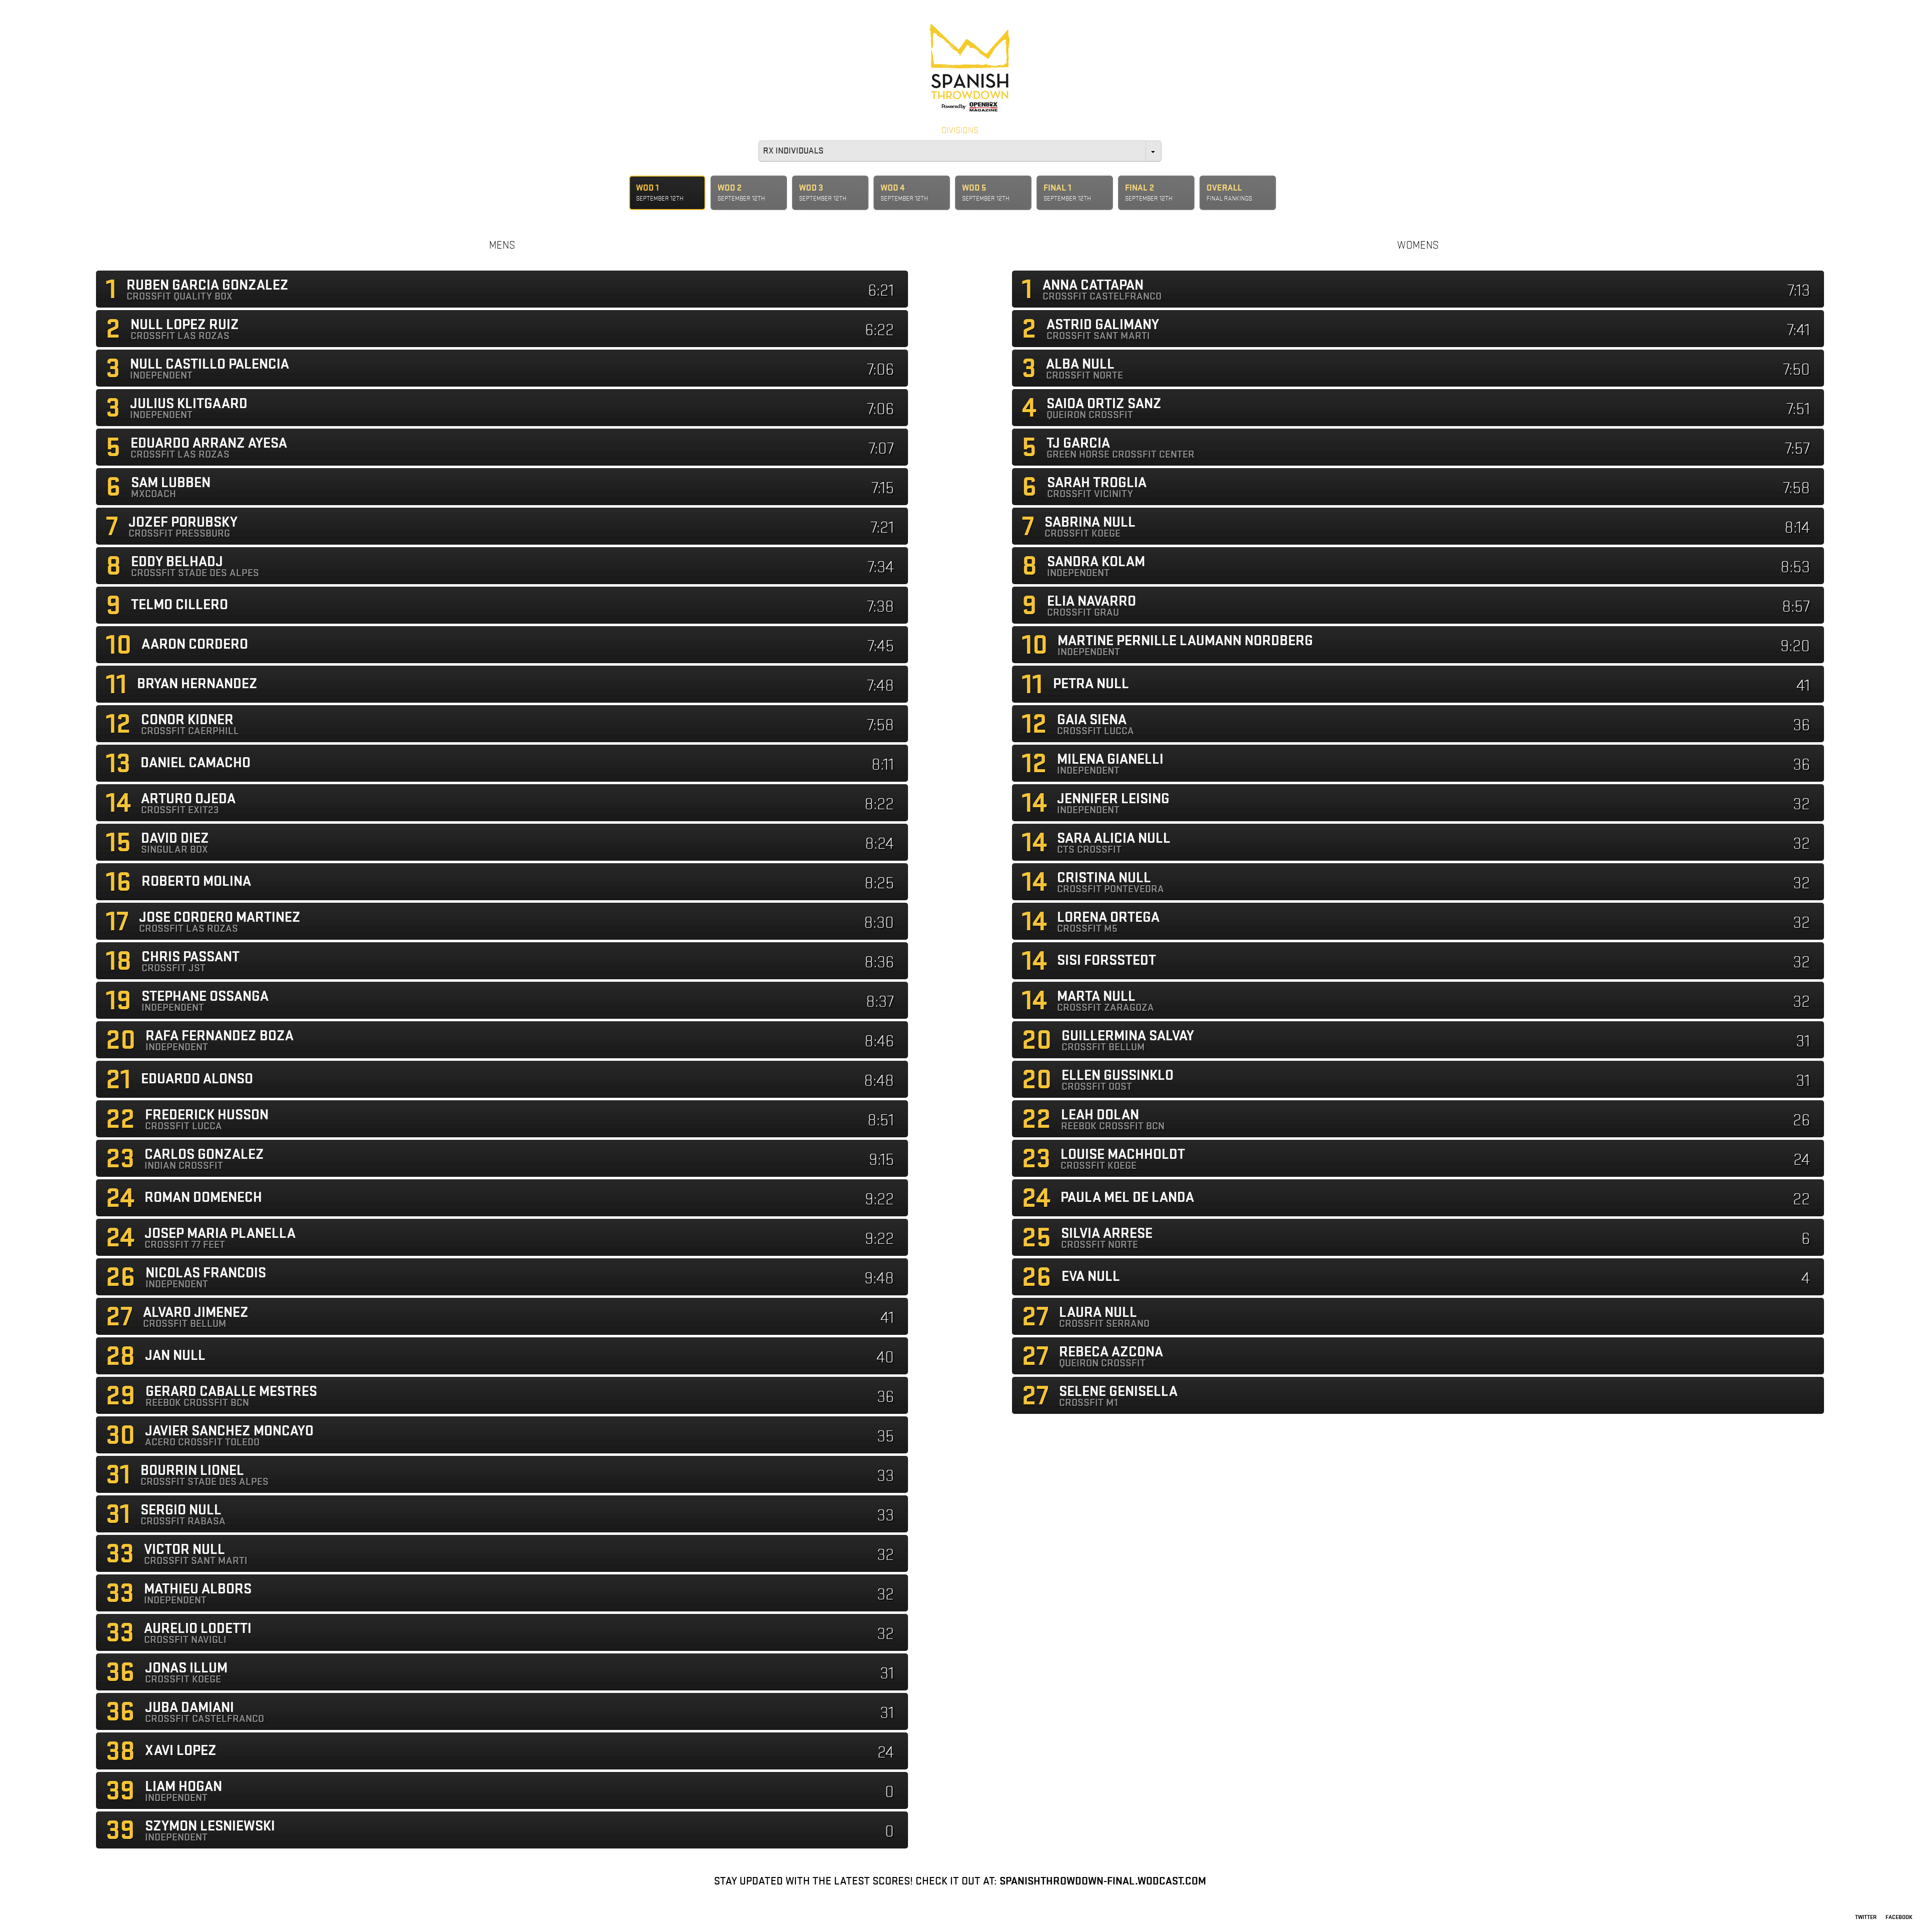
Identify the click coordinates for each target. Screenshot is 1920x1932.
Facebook (1899, 1917)
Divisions (960, 131)
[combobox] (960, 151)
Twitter (1866, 1917)
